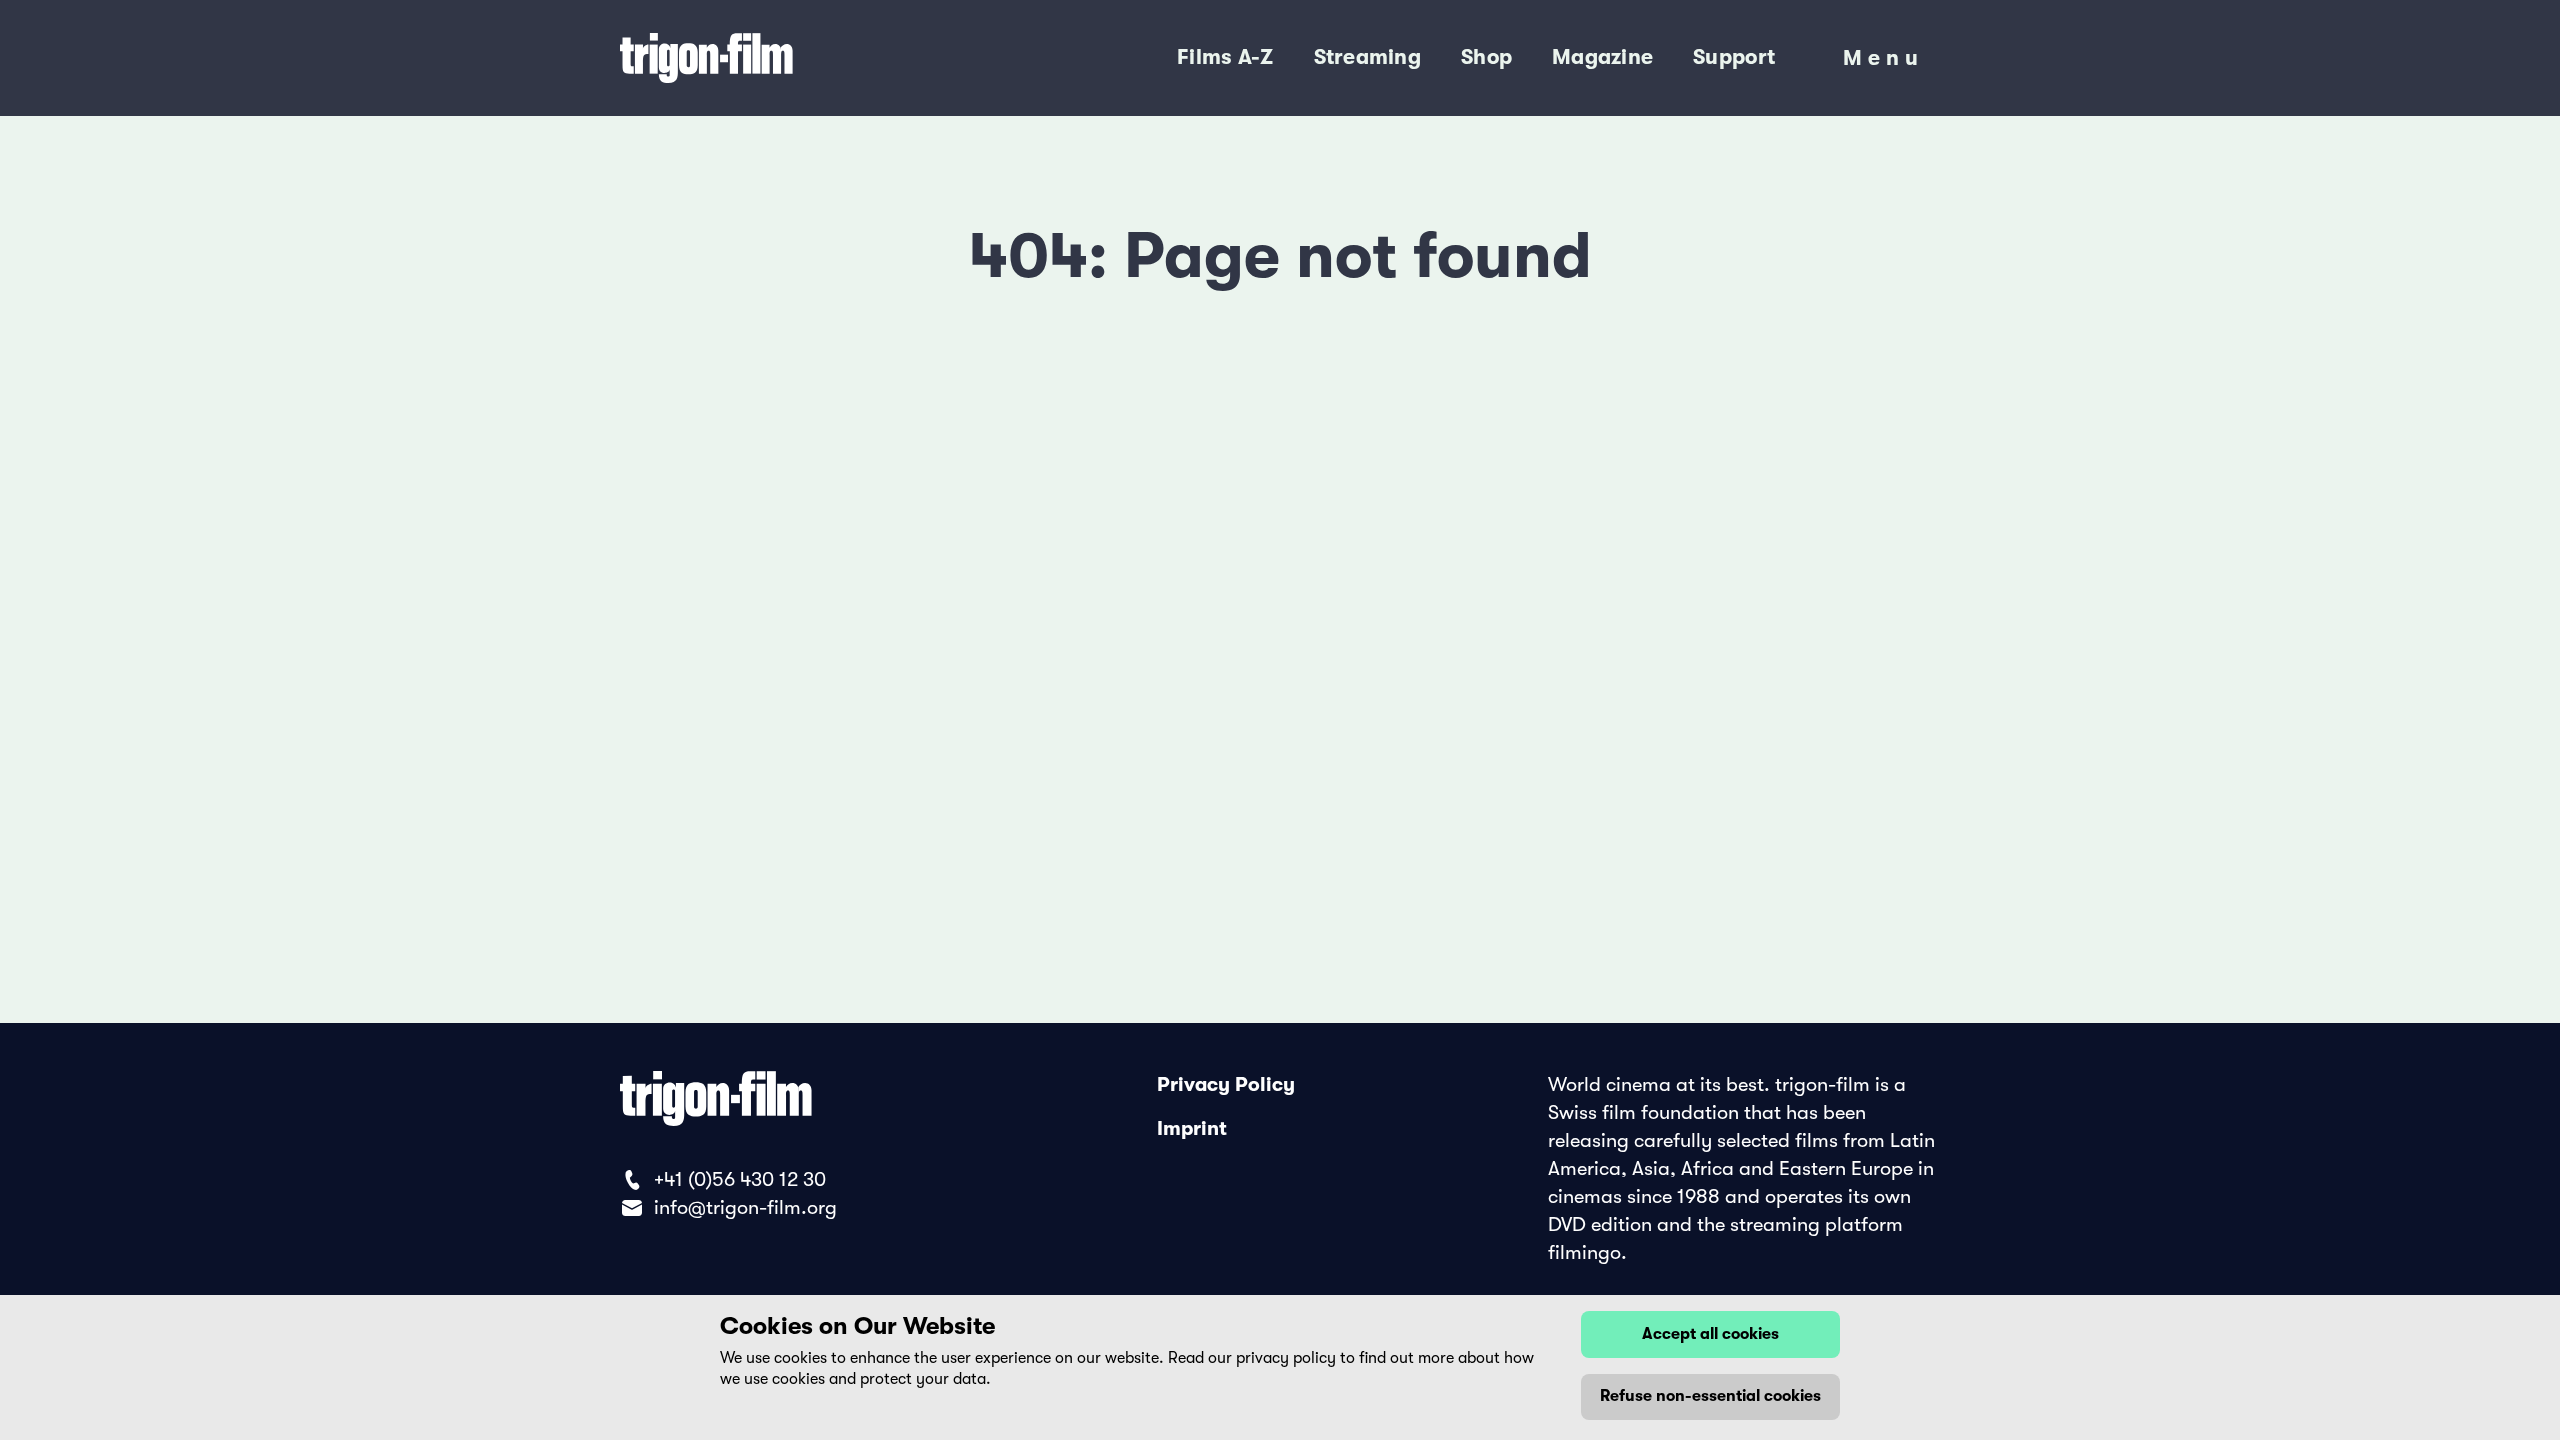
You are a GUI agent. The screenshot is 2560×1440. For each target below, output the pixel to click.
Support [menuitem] (1734, 57)
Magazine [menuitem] (1602, 57)
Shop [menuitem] (1486, 57)
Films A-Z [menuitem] (1225, 57)
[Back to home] (789, 58)
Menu (1883, 63)
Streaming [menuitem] (1367, 57)
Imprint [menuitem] (1192, 1128)
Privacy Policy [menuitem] (1226, 1084)
